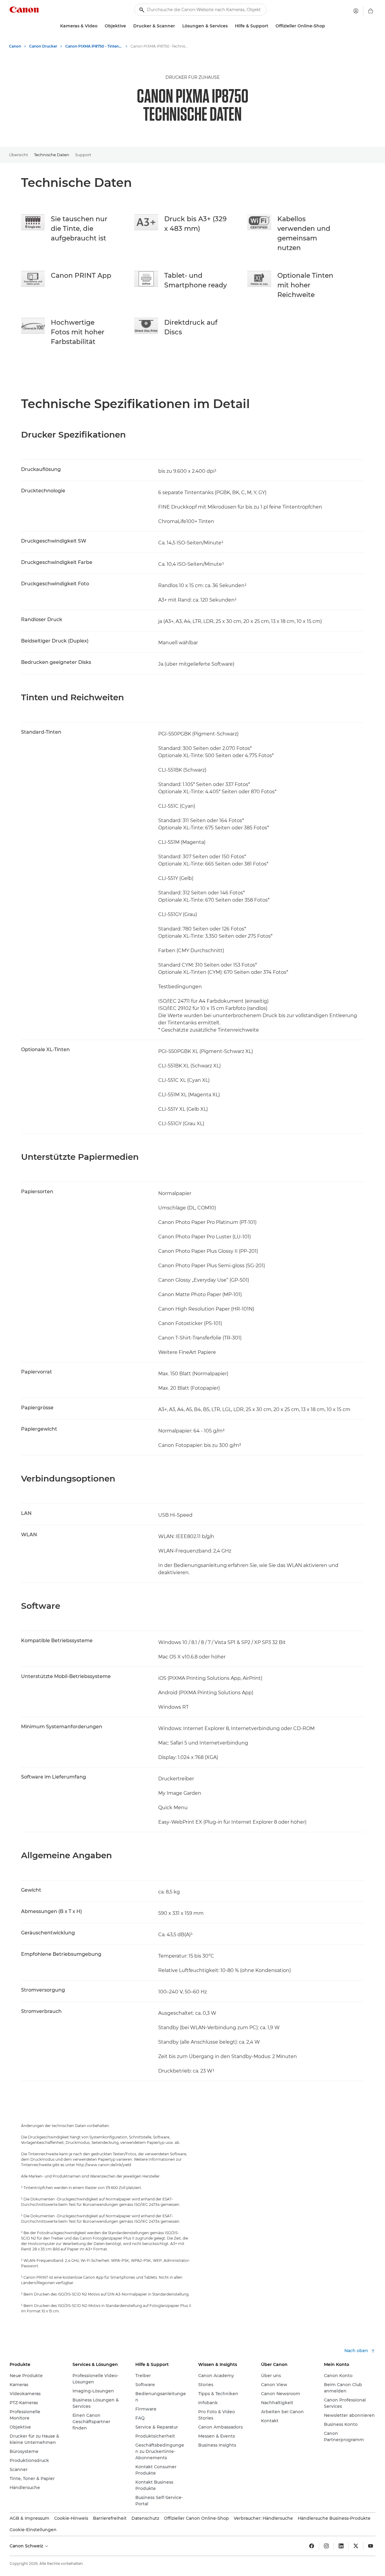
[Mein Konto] (356, 11)
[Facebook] (312, 2546)
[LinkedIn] (341, 2546)
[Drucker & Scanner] (177, 26)
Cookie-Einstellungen (33, 2530)
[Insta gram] (326, 2546)
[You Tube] (371, 2546)
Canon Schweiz (27, 2546)
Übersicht (18, 155)
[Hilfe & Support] (271, 26)
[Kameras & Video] (100, 26)
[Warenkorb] (371, 11)
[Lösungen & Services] (230, 26)
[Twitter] (356, 2546)
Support (83, 155)
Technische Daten (52, 155)
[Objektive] (128, 26)
